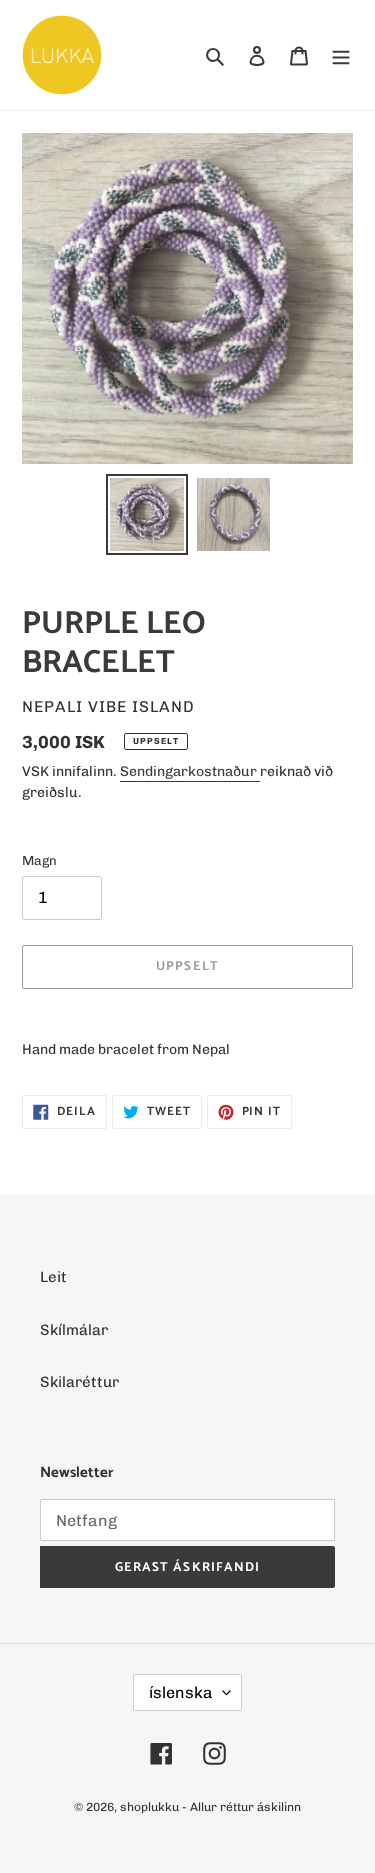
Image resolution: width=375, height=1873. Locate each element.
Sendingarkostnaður (190, 771)
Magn (39, 860)
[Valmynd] (341, 55)
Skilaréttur (79, 1382)
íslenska (181, 1692)
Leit (53, 1277)
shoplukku (149, 1807)
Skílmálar (74, 1330)
